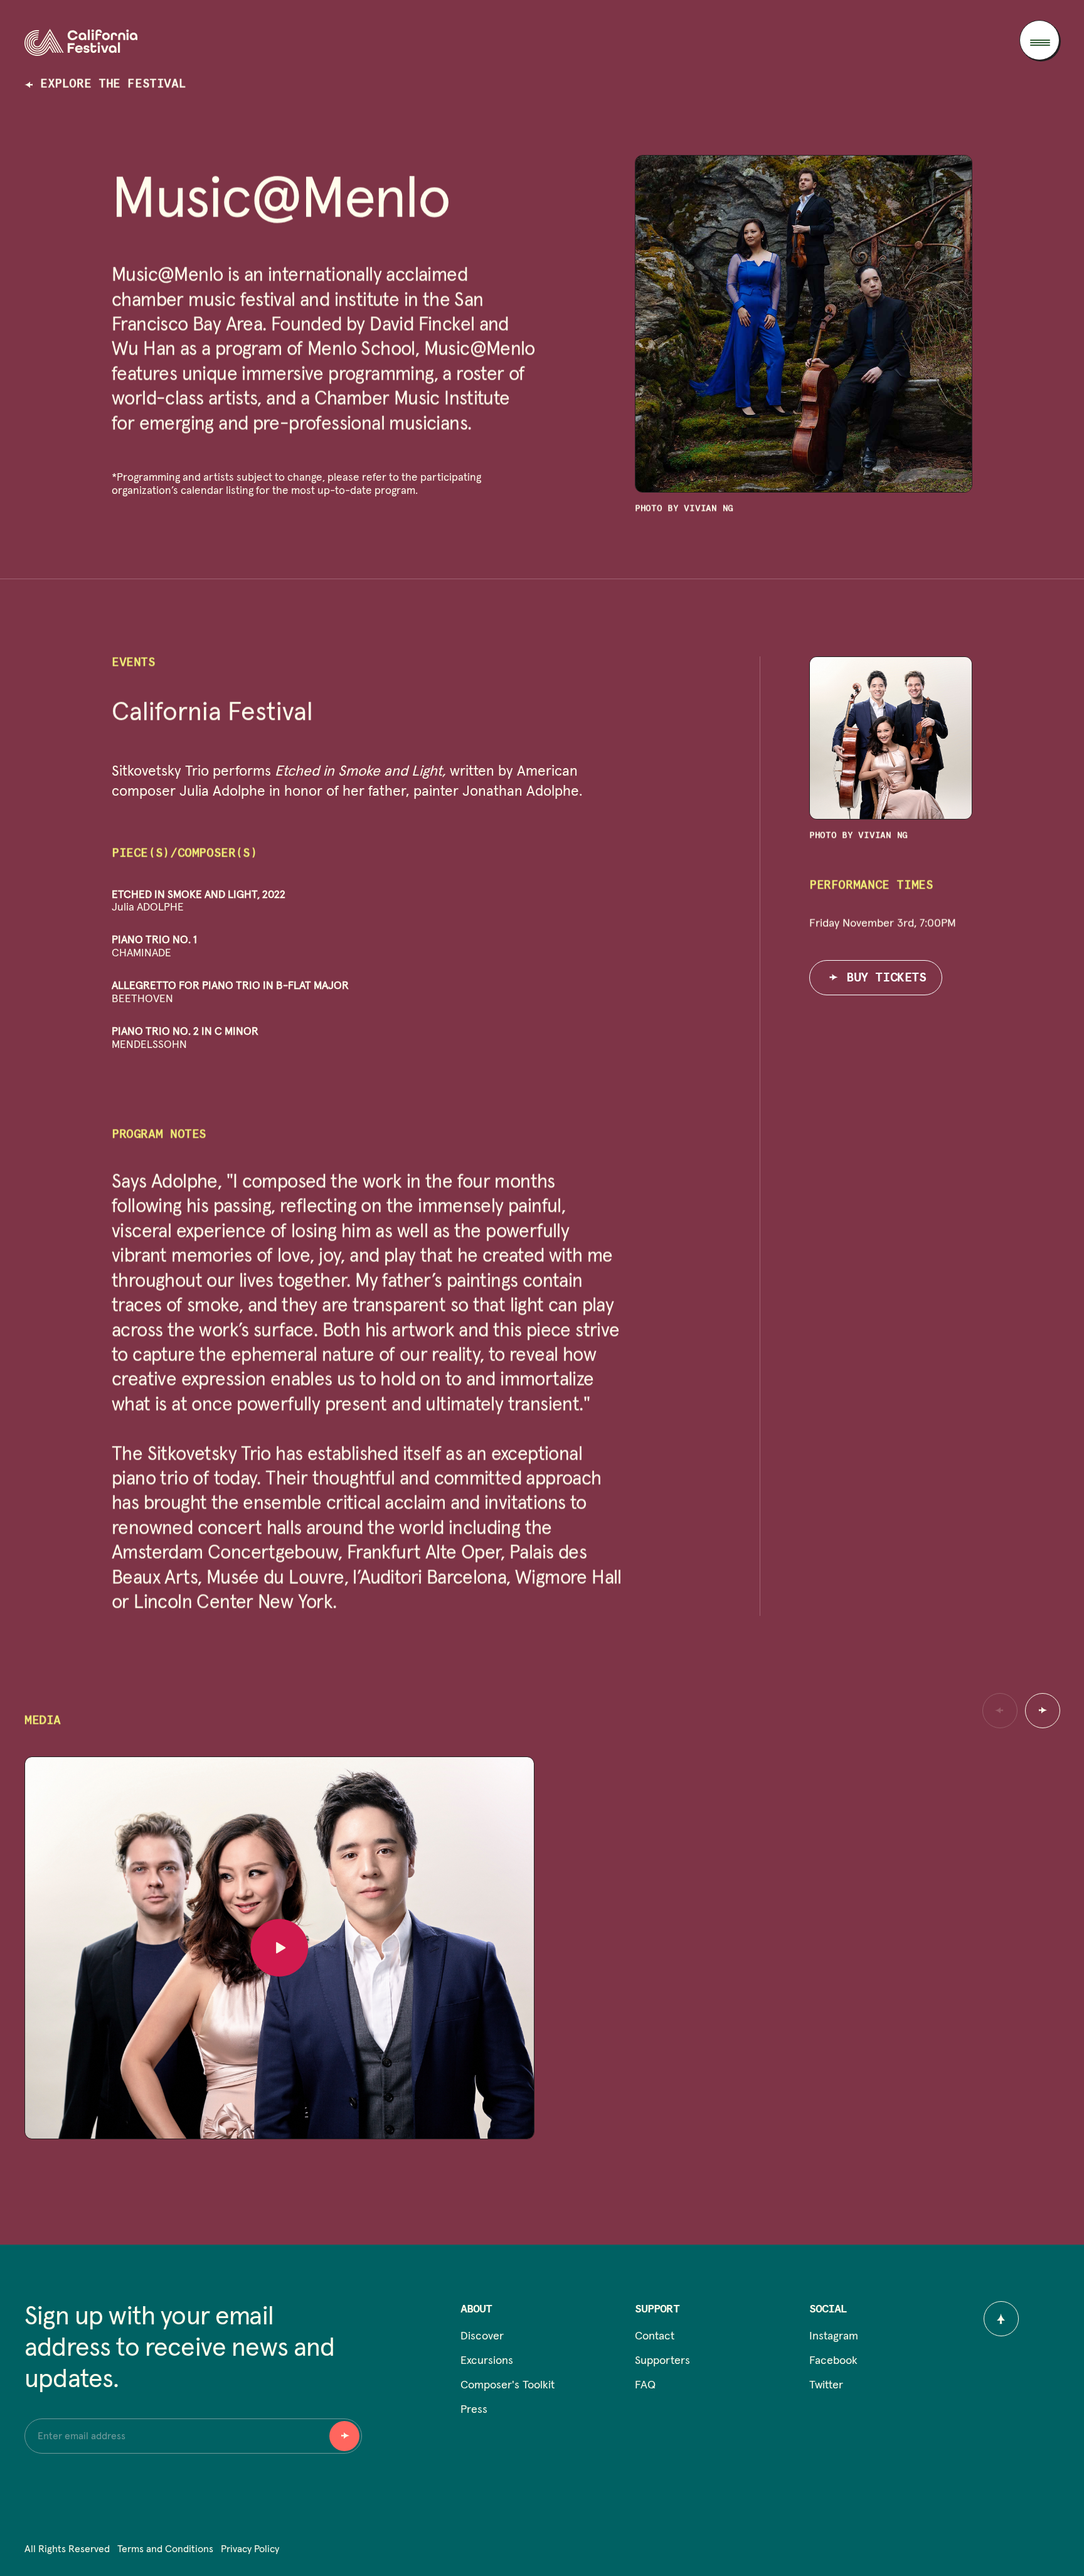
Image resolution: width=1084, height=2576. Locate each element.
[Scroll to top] (1001, 2319)
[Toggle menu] (1039, 40)
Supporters (662, 2361)
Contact (655, 2336)
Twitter (826, 2385)
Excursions (487, 2361)
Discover (482, 2336)
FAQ (645, 2385)
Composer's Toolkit (507, 2385)
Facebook (833, 2361)
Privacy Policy (250, 2549)
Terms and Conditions (165, 2549)
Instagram (834, 2336)
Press (474, 2410)
